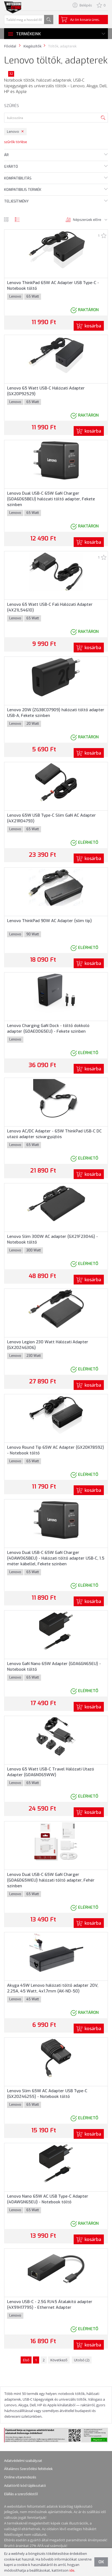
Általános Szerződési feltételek (28, 2469)
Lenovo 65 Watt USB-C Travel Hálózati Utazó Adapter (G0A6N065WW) (51, 1772)
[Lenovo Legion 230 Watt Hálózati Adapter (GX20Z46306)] (56, 1309)
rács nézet (6, 220)
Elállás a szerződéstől (21, 2494)
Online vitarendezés (20, 2477)
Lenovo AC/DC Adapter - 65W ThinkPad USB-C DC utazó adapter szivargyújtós (54, 1134)
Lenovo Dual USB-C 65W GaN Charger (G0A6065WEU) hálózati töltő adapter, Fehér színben (51, 1880)
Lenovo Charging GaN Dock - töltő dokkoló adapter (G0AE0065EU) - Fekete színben (48, 1028)
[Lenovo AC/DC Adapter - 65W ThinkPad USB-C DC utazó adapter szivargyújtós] (56, 1098)
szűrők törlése (15, 142)
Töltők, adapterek (62, 46)
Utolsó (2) (82, 2360)
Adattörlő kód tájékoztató (25, 2485)
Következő (59, 2360)
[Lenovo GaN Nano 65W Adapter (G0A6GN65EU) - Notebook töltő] (56, 1631)
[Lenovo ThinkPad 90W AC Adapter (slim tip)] (56, 887)
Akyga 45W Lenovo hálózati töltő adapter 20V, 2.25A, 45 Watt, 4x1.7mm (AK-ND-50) (53, 1988)
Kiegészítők (32, 46)
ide (72, 2570)
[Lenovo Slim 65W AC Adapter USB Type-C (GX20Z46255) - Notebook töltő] (56, 2058)
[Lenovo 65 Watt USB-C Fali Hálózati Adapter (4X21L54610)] (56, 571)
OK (101, 2562)
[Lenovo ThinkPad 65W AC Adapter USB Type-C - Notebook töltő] (56, 249)
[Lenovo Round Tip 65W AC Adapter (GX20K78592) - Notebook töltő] (56, 1414)
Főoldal (10, 46)
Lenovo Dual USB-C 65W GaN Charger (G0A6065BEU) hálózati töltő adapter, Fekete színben (51, 499)
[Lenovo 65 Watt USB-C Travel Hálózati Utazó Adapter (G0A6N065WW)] (56, 1736)
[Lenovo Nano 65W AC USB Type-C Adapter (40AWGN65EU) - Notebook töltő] (56, 2163)
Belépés (86, 5)
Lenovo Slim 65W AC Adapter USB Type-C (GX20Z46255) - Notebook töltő (47, 2094)
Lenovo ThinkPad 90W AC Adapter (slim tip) (49, 921)
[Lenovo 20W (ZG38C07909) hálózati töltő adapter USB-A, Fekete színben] (56, 677)
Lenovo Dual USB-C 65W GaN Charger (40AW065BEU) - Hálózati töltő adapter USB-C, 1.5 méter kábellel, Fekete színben (56, 1558)
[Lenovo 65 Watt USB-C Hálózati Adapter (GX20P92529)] (56, 355)
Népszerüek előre (87, 220)
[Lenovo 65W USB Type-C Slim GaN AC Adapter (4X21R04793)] (56, 782)
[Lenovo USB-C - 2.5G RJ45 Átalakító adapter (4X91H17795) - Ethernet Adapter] (56, 2268)
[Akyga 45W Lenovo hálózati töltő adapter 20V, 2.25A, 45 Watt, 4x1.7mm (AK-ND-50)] (56, 1952)
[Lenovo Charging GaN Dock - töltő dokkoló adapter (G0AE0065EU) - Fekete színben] (56, 993)
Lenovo (13, 131)
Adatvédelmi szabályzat (23, 2461)
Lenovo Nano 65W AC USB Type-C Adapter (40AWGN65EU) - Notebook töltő (48, 2199)
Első (26, 2360)
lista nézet (17, 220)
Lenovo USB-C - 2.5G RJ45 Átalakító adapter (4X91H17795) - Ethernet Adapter (50, 2305)
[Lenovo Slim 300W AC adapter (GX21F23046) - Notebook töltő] (56, 1203)
